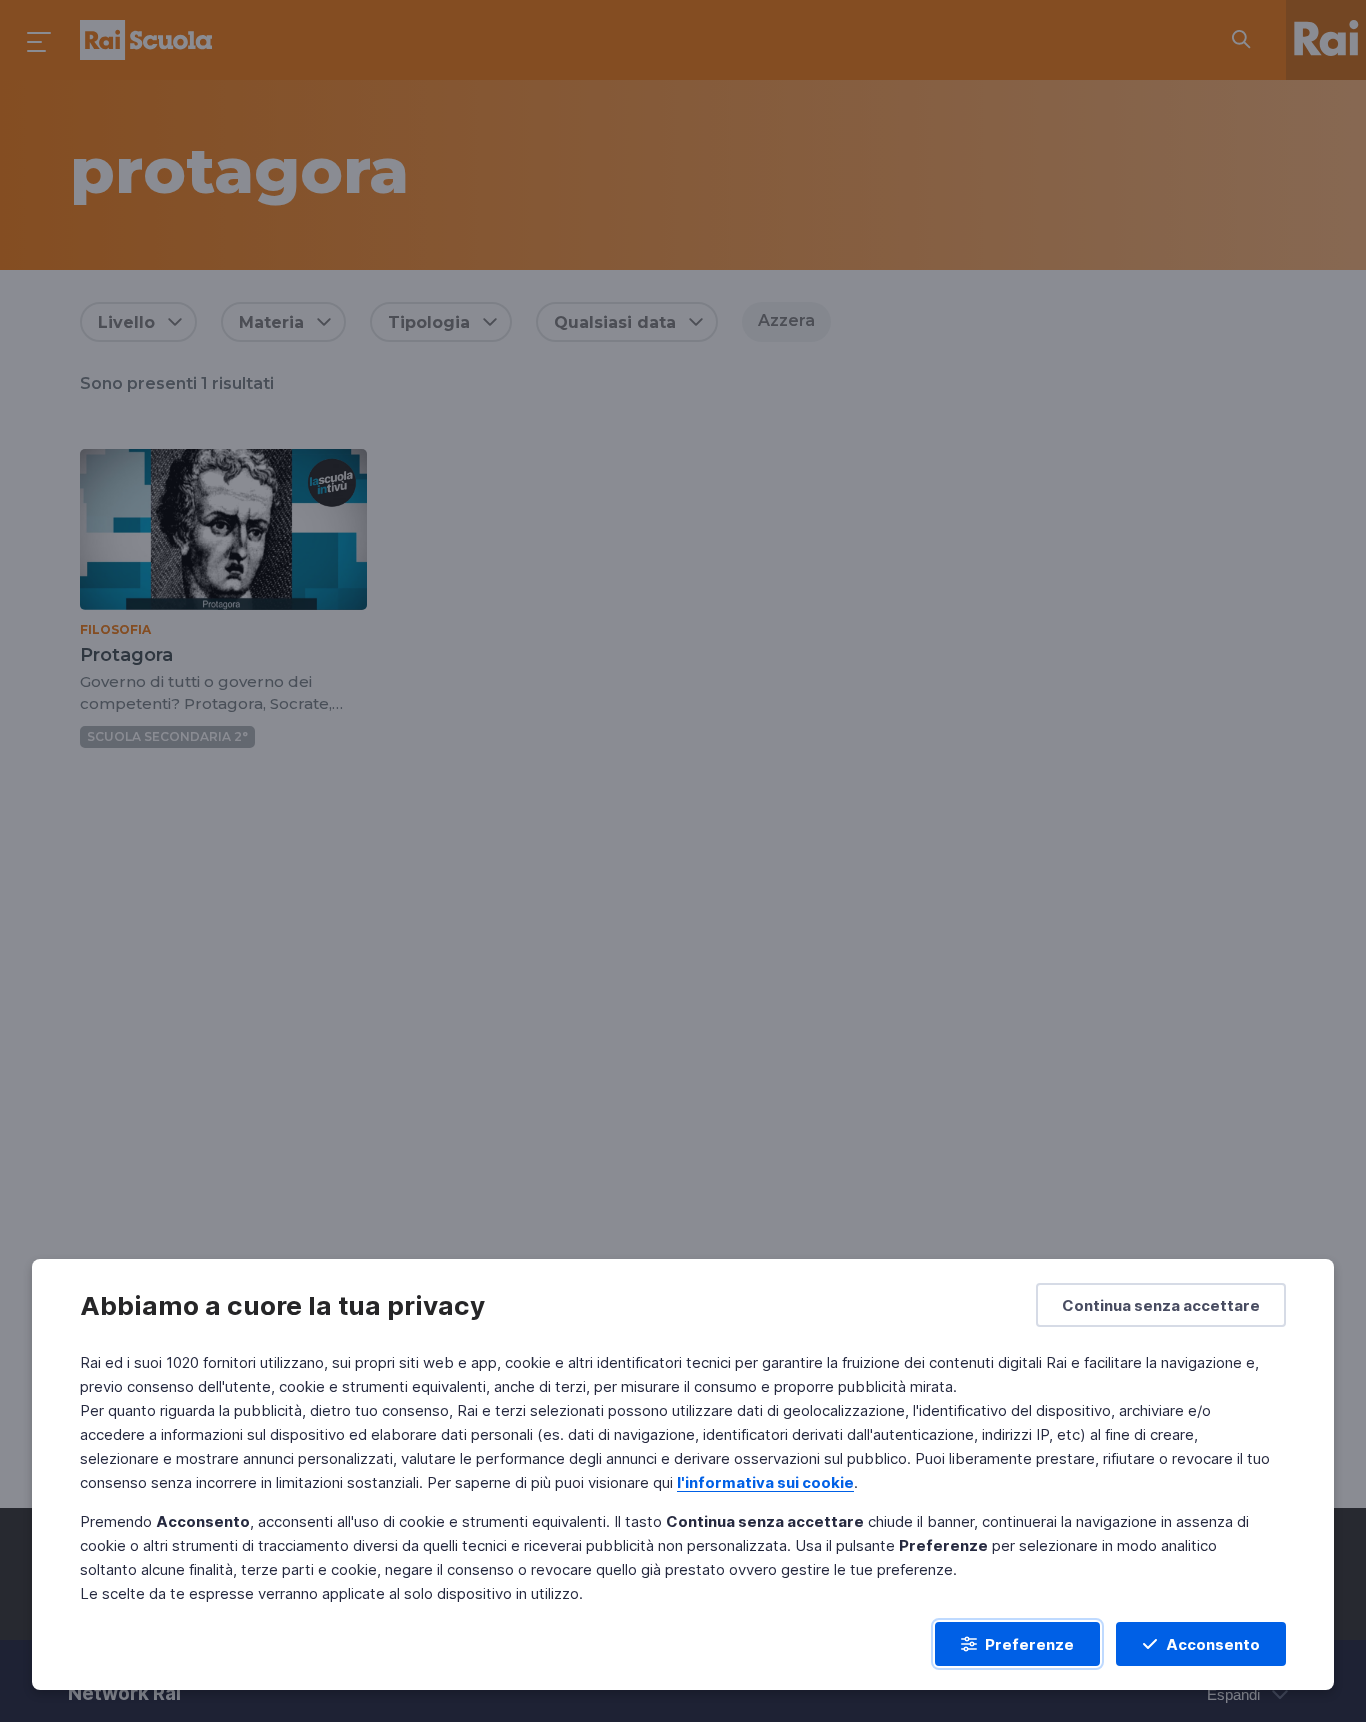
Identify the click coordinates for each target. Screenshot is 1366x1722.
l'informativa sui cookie (765, 1482)
